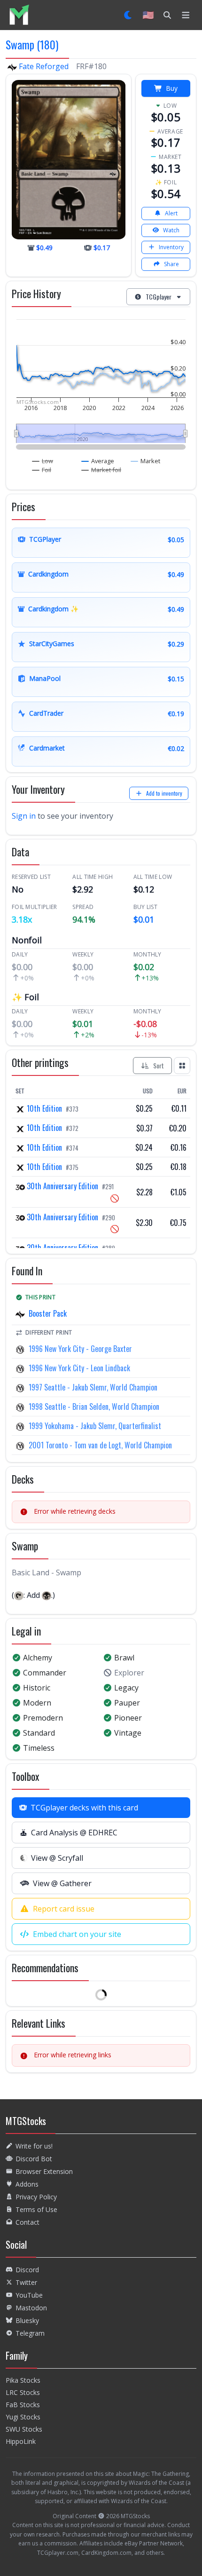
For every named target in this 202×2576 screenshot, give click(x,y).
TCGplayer (159, 296)
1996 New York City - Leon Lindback (79, 1368)
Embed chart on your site (77, 1934)
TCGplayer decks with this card (84, 1808)
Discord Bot (34, 2159)
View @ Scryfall (57, 1858)
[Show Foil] (42, 470)
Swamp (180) (32, 44)
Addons (27, 2184)
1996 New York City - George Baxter (80, 1349)
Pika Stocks (23, 2380)
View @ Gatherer (62, 1883)
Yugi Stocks (23, 2417)
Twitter (26, 2282)
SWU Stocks (24, 2429)
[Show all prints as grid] (182, 1066)
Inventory (171, 247)
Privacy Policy (36, 2197)
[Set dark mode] (128, 15)
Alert (171, 213)
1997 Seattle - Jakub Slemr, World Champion (93, 1387)
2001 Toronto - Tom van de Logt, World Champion (100, 1445)
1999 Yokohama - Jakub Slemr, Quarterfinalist (95, 1426)
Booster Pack (48, 1313)
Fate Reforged (44, 66)
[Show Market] (146, 461)
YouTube (29, 2295)
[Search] (167, 15)
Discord (27, 2270)
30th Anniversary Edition (62, 1186)
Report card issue (64, 1909)
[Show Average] (98, 461)
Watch (171, 230)
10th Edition (44, 1108)
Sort (159, 1065)
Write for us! (34, 2146)
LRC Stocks (23, 2392)
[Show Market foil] (101, 470)
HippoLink (21, 2441)
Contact (27, 2222)
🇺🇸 (148, 15)
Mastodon (31, 2308)
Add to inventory (164, 793)
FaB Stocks (23, 2405)
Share (171, 264)
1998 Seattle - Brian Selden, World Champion (94, 1407)
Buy (172, 88)
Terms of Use (36, 2209)
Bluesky (27, 2320)
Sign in (24, 816)
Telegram (30, 2333)
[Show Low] (43, 461)
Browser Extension (44, 2171)
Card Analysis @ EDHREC (74, 1833)
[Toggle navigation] (186, 15)
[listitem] (19, 15)
